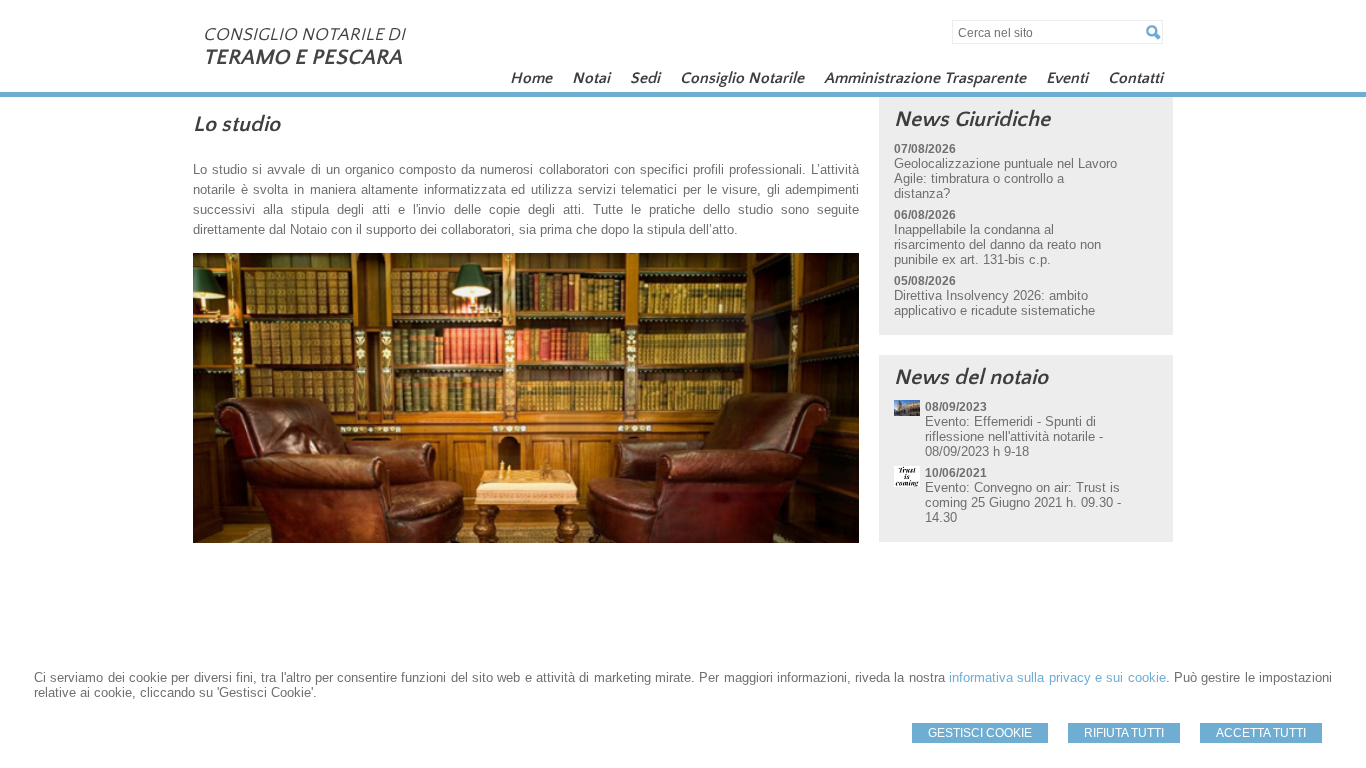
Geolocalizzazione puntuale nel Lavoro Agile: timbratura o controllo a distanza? (1005, 178)
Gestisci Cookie (980, 733)
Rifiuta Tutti (1124, 733)
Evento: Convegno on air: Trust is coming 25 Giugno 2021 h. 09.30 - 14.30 (1023, 502)
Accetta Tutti (1261, 733)
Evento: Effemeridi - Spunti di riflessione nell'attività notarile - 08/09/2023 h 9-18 (1014, 436)
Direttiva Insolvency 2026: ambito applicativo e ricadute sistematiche (994, 303)
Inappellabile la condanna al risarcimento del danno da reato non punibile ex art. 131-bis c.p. (997, 244)
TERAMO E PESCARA (302, 57)
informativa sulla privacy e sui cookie (1057, 677)
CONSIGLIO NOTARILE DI (304, 35)
